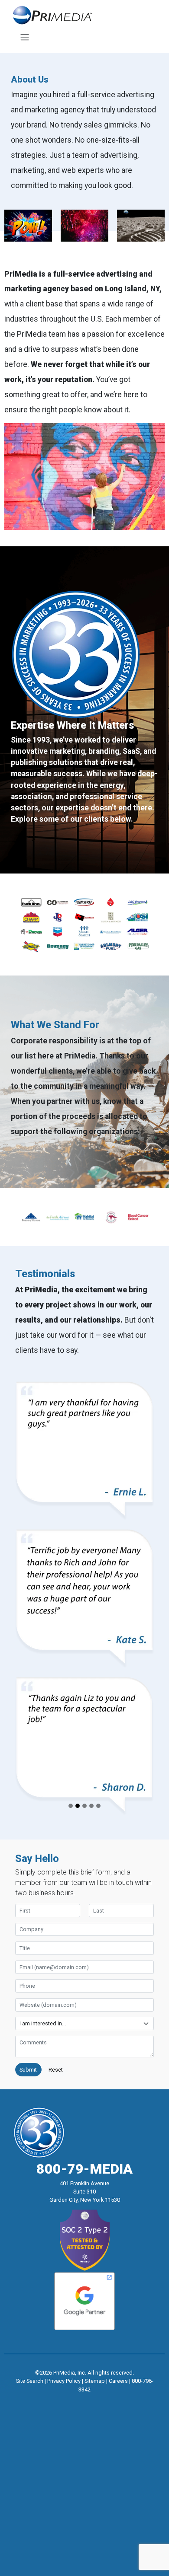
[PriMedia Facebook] (68, 2401)
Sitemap (95, 2381)
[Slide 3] (84, 1806)
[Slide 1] (71, 1806)
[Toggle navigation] (24, 37)
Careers (118, 2381)
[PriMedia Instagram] (84, 2401)
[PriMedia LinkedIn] (101, 2401)
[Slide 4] (91, 1806)
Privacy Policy (64, 2381)
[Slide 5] (98, 1806)
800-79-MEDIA (84, 2169)
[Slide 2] (78, 1806)
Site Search (30, 2381)
